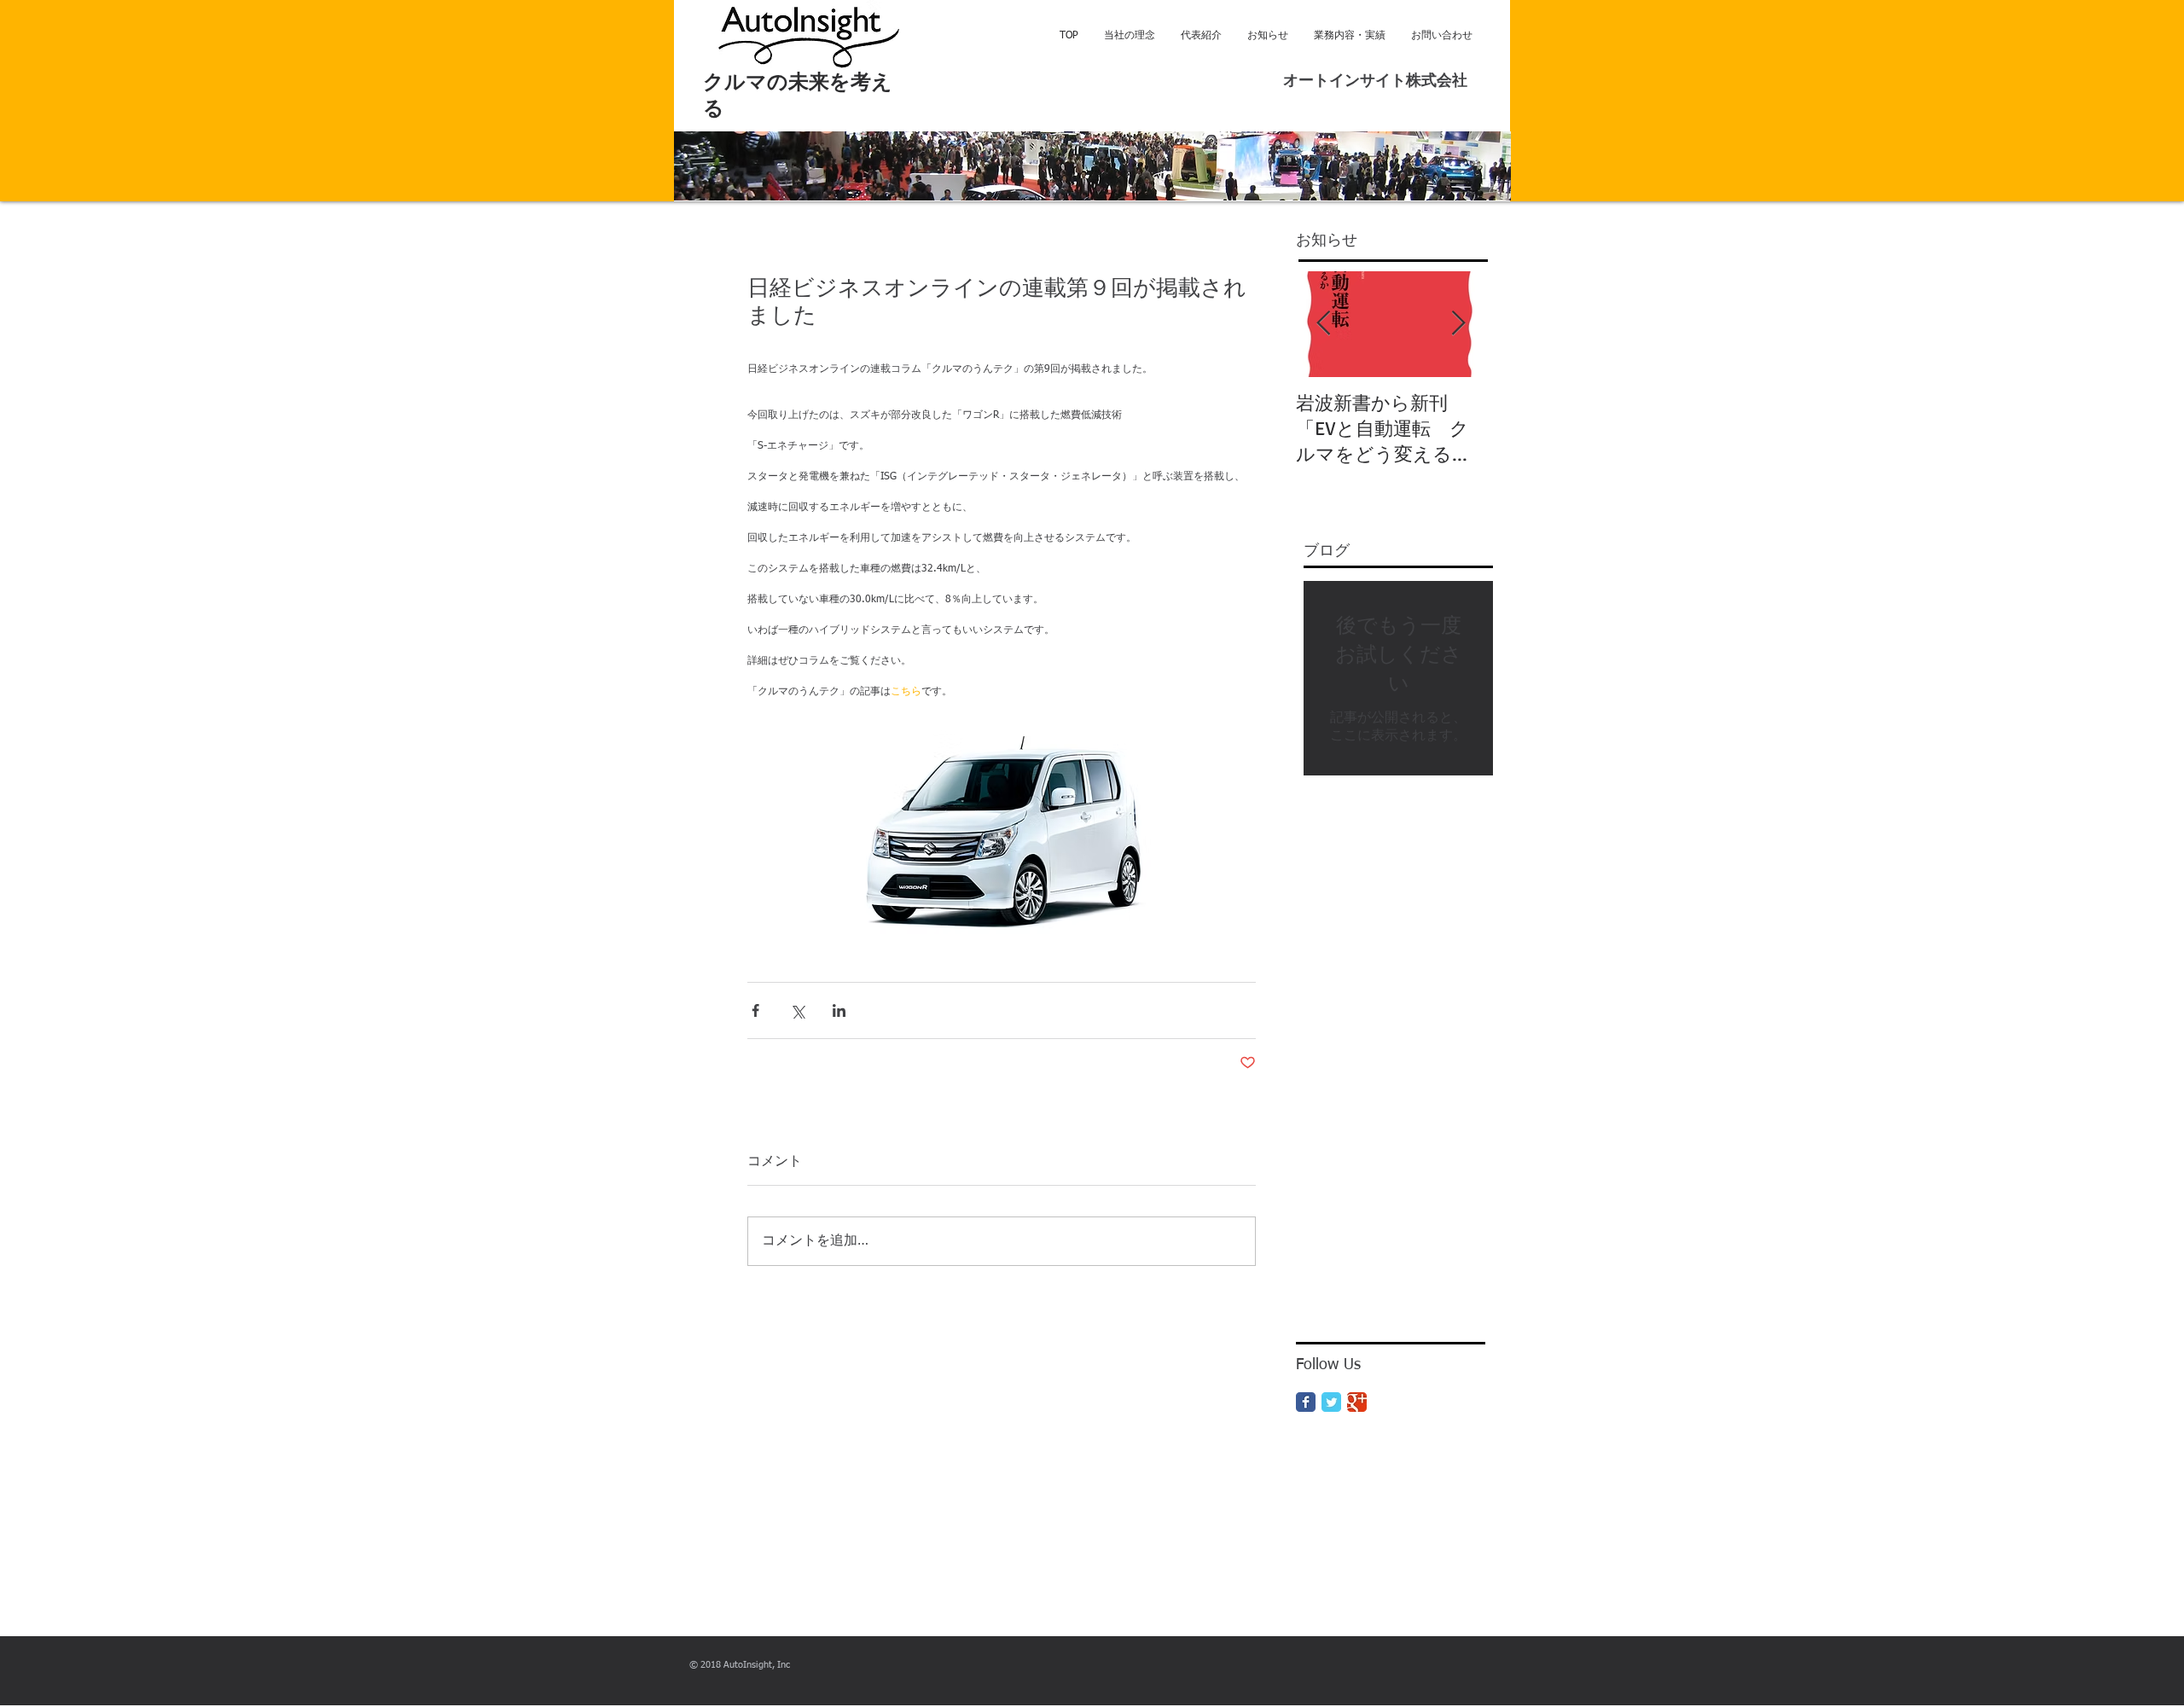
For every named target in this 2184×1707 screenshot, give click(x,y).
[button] (1092, 166)
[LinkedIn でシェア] (839, 1010)
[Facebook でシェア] (755, 1010)
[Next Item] (1458, 324)
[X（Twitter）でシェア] (797, 1010)
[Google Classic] (1357, 1402)
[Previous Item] (1323, 324)
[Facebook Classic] (1306, 1402)
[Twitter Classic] (1331, 1402)
